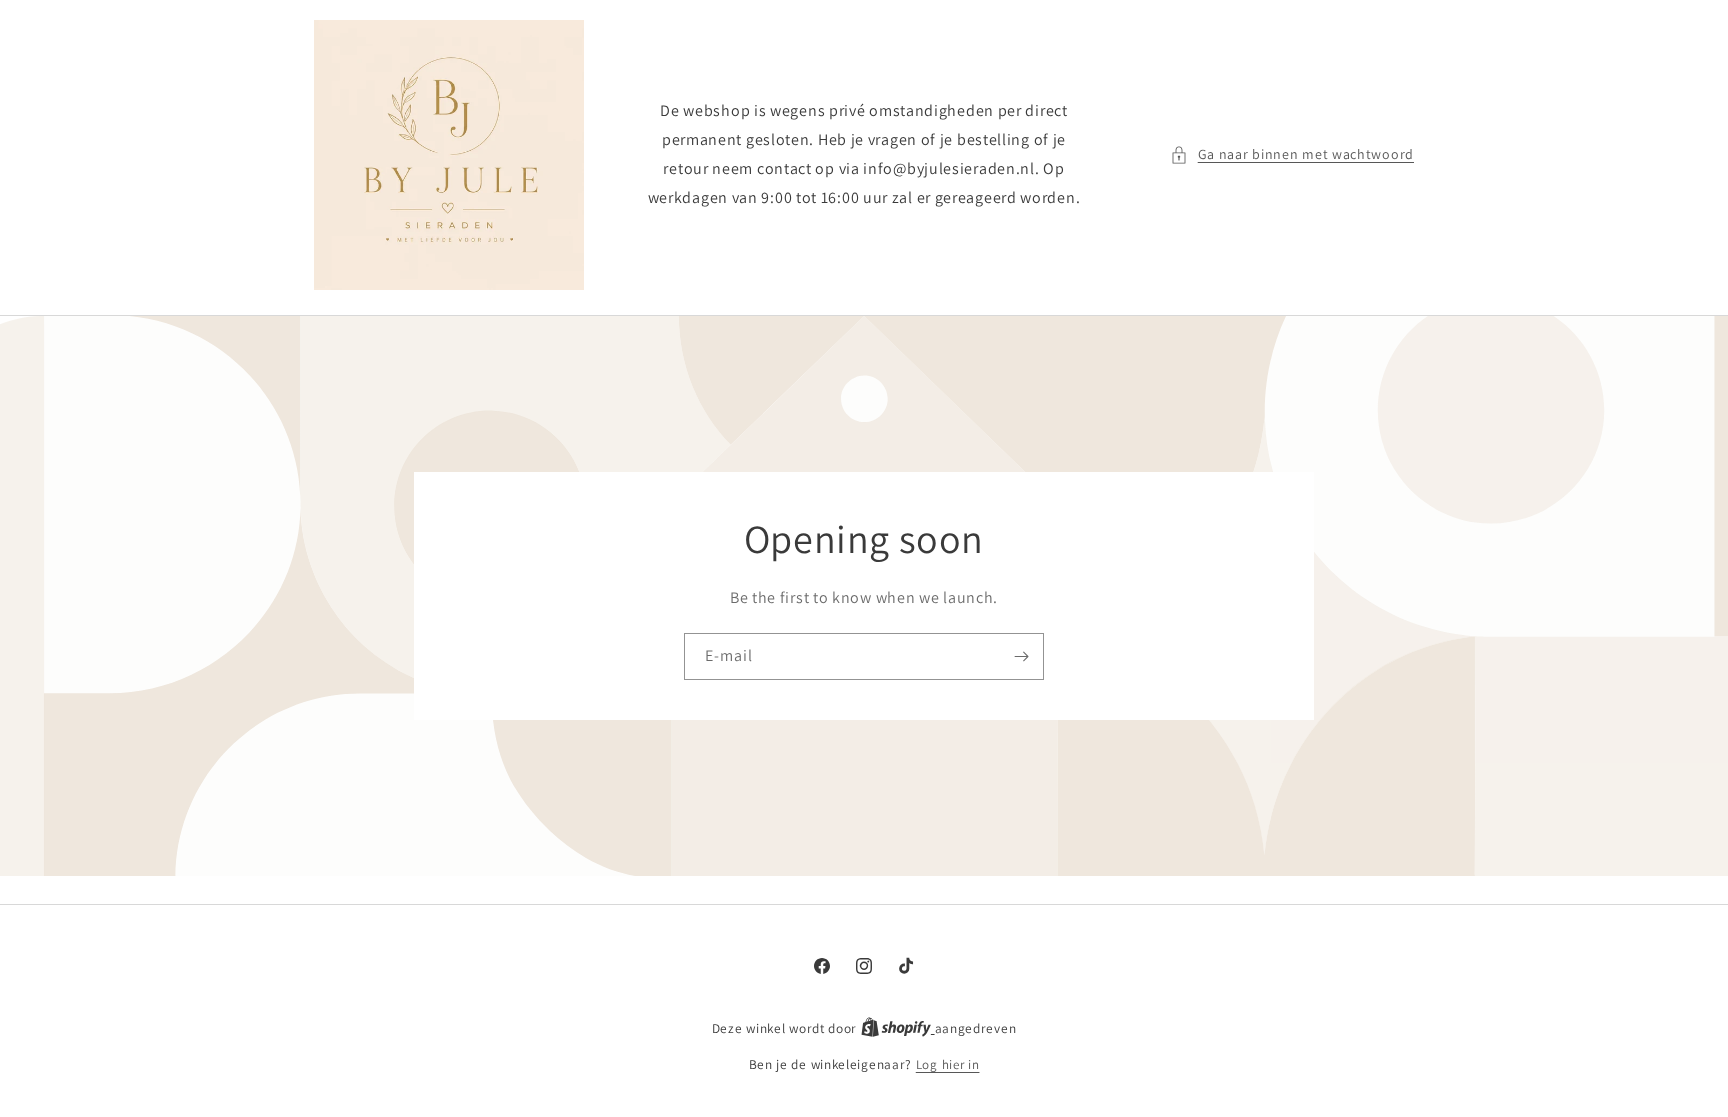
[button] (1292, 154)
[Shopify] (898, 1028)
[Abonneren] (1021, 656)
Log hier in (948, 1064)
